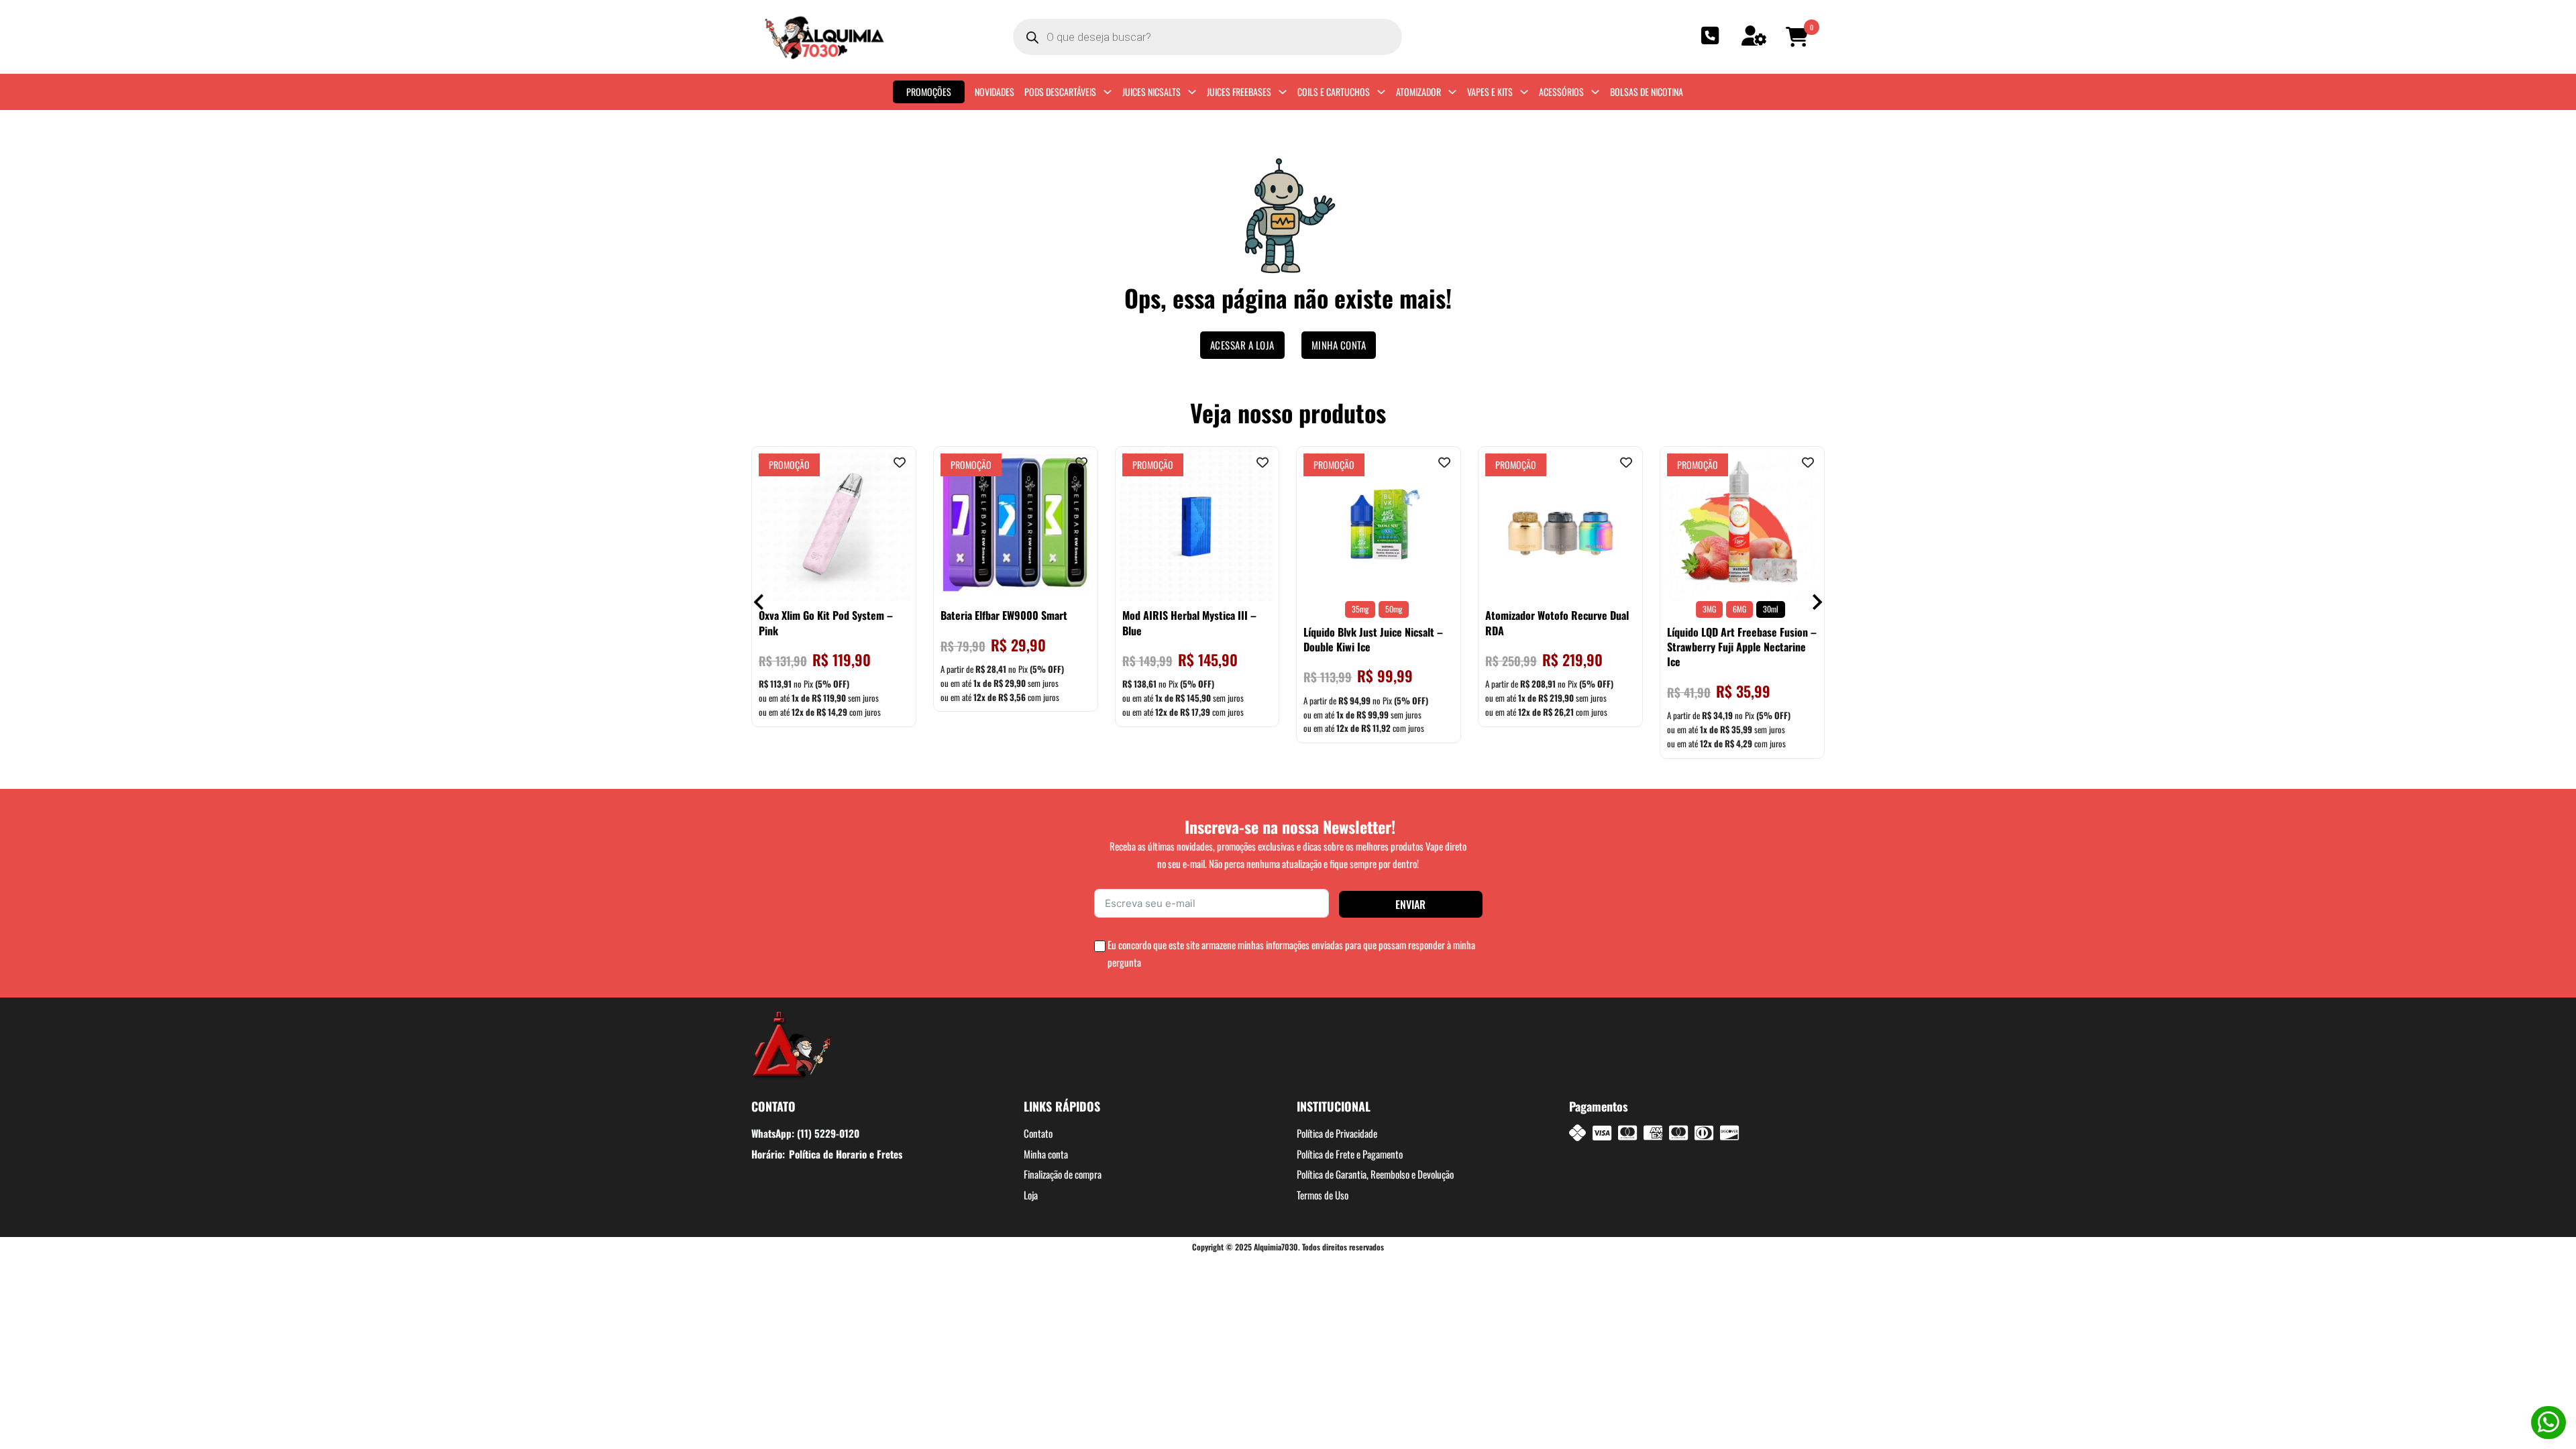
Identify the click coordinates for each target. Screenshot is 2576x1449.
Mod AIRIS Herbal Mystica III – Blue (1189, 623)
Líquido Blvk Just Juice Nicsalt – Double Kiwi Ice (1373, 639)
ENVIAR (1410, 904)
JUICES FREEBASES (1239, 92)
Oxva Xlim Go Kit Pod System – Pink (826, 623)
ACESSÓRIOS (1561, 92)
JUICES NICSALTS (1151, 92)
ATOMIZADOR (1418, 92)
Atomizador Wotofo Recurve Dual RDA (1557, 623)
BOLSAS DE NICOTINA (1647, 92)
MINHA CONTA (1339, 345)
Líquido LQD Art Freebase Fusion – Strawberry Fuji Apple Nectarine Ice (1742, 647)
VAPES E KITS (1490, 92)
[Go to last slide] (760, 602)
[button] (1799, 37)
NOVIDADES (995, 92)
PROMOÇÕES (929, 92)
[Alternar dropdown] (1108, 92)
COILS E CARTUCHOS (1334, 92)
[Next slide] (1816, 602)
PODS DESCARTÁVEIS (1060, 92)
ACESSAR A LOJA (1242, 345)
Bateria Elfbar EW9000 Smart (1004, 615)
